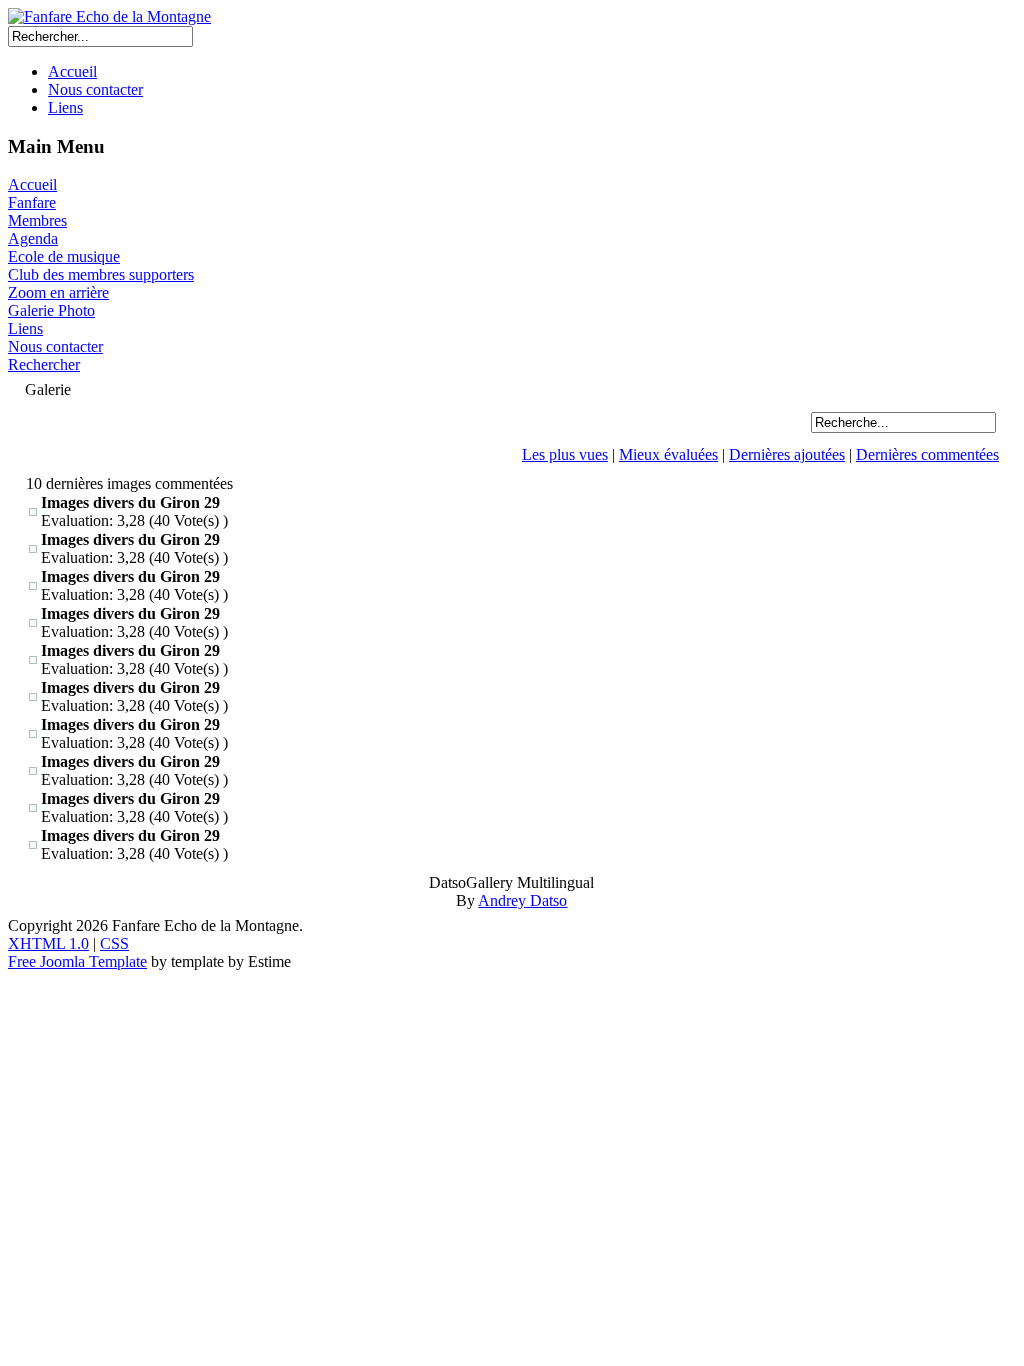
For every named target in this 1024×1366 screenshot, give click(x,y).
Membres (37, 220)
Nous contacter (95, 89)
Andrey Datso (522, 900)
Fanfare (32, 202)
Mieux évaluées (668, 454)
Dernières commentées (927, 454)
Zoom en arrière (58, 292)
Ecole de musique (64, 256)
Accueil (72, 71)
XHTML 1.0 (48, 943)
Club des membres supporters (101, 274)
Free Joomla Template (77, 961)
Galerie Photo (51, 310)
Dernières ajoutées (787, 454)
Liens (65, 107)
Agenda (33, 238)
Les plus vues (565, 454)
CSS (114, 943)
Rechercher (44, 364)
